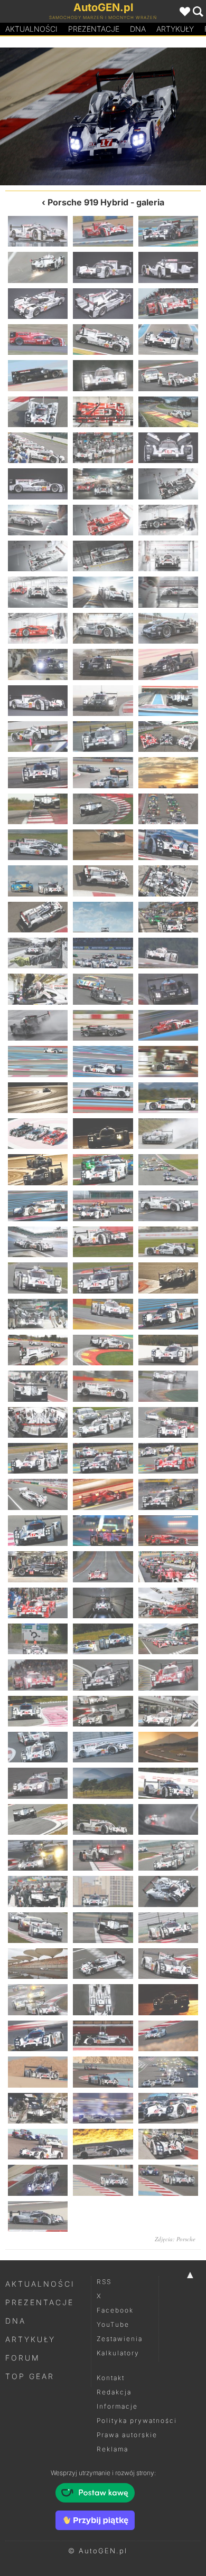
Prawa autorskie (127, 2435)
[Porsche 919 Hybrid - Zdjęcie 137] (103, 1855)
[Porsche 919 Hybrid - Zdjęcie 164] (154, 116)
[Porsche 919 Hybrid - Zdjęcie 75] (168, 1098)
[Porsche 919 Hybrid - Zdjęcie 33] (168, 592)
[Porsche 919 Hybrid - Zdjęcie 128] (103, 1747)
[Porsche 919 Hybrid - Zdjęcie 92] (103, 1314)
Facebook (115, 2310)
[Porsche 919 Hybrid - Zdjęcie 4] (38, 267)
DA (138, 29)
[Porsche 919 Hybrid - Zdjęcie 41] (103, 701)
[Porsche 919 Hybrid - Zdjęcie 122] (103, 1675)
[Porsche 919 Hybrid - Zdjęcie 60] (168, 917)
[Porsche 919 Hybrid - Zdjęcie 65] (103, 989)
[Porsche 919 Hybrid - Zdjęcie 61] (38, 953)
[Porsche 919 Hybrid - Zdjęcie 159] (168, 2108)
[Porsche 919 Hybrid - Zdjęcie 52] (38, 845)
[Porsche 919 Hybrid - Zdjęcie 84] (168, 1206)
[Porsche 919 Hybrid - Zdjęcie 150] (168, 1999)
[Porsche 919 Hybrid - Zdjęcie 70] (38, 1061)
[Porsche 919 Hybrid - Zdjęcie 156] (168, 2072)
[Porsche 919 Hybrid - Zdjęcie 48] (168, 772)
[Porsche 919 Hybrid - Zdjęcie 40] (38, 701)
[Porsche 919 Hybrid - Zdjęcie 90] (168, 1278)
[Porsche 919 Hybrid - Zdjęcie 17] (103, 412)
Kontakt (111, 2378)
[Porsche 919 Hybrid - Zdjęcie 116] (103, 1603)
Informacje (117, 2406)
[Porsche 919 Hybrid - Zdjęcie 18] (168, 412)
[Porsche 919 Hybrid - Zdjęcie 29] (103, 556)
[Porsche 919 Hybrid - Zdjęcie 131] (103, 1783)
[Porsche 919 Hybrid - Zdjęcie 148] (38, 1999)
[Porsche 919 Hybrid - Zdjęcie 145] (38, 1964)
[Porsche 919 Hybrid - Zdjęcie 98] (103, 1386)
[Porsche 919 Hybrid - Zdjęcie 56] (103, 881)
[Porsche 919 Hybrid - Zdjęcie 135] (168, 1819)
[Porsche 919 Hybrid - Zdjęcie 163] (38, 2180)
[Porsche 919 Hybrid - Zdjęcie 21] (168, 448)
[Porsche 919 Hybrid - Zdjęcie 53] (103, 845)
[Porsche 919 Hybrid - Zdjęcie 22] (38, 484)
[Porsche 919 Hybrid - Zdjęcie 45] (168, 737)
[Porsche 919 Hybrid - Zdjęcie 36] (168, 628)
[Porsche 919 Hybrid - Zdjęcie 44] (103, 737)
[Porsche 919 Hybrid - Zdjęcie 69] (168, 1025)
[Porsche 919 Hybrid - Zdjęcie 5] (103, 267)
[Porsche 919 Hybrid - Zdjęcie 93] (168, 1314)
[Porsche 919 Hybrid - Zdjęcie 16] (38, 412)
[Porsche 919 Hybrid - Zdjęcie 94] (38, 1350)
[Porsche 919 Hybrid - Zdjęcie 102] (168, 1422)
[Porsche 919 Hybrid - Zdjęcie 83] (103, 1206)
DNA (16, 2321)
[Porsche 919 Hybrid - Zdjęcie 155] (103, 2072)
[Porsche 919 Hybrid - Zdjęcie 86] (103, 1242)
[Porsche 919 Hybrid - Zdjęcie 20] (103, 448)
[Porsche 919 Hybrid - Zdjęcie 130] (38, 1783)
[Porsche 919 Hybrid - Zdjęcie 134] (103, 1819)
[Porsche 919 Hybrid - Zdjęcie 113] (103, 1567)
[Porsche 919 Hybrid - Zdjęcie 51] (168, 809)
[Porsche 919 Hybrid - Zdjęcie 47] (103, 772)
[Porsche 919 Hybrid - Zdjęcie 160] (38, 2144)
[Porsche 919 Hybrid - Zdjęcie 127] (38, 1747)
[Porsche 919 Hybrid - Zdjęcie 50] (103, 809)
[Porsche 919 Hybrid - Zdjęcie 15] (168, 375)
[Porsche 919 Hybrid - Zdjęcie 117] (168, 1603)
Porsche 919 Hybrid (88, 202)
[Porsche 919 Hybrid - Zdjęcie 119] (103, 1639)
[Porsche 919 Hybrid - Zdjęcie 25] (38, 520)
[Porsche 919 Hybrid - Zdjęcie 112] (38, 1567)
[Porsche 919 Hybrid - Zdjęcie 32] (103, 592)
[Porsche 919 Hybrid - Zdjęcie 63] (168, 953)
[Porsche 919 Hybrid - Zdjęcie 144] (168, 1928)
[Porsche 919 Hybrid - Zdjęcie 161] (103, 2144)
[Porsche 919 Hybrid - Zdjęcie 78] (168, 1134)
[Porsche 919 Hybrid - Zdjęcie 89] (103, 1278)
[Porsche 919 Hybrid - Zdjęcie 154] (38, 2072)
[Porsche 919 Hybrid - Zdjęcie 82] (38, 1206)
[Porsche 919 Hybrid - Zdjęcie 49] (38, 809)
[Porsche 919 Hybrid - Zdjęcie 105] (168, 1458)
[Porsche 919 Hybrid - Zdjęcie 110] (103, 1531)
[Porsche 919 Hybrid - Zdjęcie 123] (168, 1675)
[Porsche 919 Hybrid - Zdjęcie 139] (38, 1891)
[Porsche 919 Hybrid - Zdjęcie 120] (168, 1639)
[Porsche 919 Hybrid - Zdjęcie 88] (38, 1278)
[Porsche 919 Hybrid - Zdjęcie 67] (38, 1025)
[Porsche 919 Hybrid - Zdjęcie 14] (103, 375)
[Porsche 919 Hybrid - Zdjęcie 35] (103, 628)
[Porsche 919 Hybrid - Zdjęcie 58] (38, 917)
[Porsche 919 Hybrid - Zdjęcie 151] (38, 2036)
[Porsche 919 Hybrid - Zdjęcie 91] (38, 1314)
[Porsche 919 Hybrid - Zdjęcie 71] (103, 1061)
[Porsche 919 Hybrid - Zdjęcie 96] (168, 1350)
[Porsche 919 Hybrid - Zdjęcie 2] (103, 231)
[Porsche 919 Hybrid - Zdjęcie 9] (168, 304)
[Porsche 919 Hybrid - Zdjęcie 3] (168, 231)
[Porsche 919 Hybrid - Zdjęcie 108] (168, 1494)
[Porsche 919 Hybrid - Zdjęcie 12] (168, 339)
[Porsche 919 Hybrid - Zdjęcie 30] (168, 556)
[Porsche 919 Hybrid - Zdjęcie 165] (168, 2180)
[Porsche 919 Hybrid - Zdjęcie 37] (38, 664)
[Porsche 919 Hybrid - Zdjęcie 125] (103, 1711)
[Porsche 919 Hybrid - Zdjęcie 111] (168, 1531)
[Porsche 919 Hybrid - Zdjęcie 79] (38, 1169)
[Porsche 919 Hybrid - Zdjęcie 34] (38, 628)
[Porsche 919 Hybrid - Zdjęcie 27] (168, 520)
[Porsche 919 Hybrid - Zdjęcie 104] (103, 1458)
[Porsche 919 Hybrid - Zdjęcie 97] (38, 1386)
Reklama (113, 2449)
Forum (23, 2358)
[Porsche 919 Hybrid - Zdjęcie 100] (38, 1422)
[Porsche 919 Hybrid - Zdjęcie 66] (168, 989)
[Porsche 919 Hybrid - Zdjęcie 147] (168, 1964)
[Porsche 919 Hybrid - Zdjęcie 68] (103, 1025)
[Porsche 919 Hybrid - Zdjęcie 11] (103, 339)
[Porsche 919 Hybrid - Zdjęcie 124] (38, 1711)
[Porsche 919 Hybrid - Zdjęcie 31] (38, 592)
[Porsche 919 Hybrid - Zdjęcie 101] (103, 1422)
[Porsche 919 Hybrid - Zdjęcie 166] (38, 2216)
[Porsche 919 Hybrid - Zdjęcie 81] (168, 1169)
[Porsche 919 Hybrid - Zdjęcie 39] (168, 664)
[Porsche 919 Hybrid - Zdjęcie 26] (103, 520)
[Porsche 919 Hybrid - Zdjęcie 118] (38, 1639)
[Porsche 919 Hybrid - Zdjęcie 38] (103, 664)
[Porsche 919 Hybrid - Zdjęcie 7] (38, 304)
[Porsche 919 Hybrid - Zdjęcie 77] (103, 1134)
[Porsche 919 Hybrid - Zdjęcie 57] (168, 881)
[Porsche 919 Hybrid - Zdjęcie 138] (168, 1855)
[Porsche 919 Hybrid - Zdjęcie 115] (38, 1603)
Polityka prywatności (137, 2421)
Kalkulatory (118, 2353)
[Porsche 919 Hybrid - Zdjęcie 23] (103, 484)
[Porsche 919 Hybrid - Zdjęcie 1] (38, 231)
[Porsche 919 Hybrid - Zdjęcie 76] (38, 1134)
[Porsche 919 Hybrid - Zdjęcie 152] (103, 2036)
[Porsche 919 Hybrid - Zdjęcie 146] (103, 1964)
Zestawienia (120, 2339)
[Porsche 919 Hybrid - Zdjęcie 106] (38, 1494)
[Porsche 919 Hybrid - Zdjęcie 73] (38, 1098)
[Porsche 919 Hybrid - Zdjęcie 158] (103, 2108)
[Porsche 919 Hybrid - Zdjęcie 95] (103, 1350)
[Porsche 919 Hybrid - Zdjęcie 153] (168, 2036)
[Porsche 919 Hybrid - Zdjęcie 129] (168, 1747)
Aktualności (31, 29)
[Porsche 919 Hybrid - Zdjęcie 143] (103, 1928)
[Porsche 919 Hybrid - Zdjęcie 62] (103, 953)
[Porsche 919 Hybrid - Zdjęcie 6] (168, 267)
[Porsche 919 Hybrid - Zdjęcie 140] (103, 1891)
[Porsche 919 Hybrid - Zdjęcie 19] (38, 448)
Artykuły (175, 29)
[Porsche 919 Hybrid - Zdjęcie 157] (38, 2108)
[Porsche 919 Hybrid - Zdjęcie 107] (103, 1494)
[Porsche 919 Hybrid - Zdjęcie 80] (103, 1169)
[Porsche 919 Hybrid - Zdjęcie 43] (38, 737)
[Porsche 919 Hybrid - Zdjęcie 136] (38, 1855)
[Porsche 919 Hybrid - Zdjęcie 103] (38, 1458)
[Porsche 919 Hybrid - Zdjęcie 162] (51, 116)
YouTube (113, 2324)
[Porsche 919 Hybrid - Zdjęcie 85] (38, 1242)
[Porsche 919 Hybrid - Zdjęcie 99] (168, 1386)
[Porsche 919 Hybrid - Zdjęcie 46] (38, 772)
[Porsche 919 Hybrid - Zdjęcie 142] (38, 1928)
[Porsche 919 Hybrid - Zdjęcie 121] (38, 1675)
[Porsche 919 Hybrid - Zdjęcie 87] (168, 1242)
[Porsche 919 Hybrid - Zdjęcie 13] (38, 375)
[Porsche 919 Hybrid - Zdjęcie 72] (168, 1061)
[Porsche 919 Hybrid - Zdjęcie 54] (168, 845)
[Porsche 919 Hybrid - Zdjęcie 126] (168, 1711)
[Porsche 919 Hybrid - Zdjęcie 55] (38, 881)
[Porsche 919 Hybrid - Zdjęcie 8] (103, 304)
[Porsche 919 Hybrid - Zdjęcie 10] (38, 339)
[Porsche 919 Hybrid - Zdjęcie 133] (38, 1819)
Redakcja (114, 2392)
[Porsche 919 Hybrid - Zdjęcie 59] (103, 917)
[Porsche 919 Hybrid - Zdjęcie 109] (38, 1531)
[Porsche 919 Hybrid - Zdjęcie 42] (168, 701)
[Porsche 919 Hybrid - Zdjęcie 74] (103, 1098)
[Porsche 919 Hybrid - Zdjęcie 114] (168, 1567)
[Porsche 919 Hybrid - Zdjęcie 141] (168, 1891)
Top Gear (30, 2376)
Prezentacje (94, 29)
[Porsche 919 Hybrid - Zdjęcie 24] (168, 484)
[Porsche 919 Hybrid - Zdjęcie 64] (38, 989)
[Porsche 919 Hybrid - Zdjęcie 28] (38, 556)
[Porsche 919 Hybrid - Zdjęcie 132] (168, 1783)
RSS (104, 2282)
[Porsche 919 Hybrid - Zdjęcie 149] (103, 1999)
